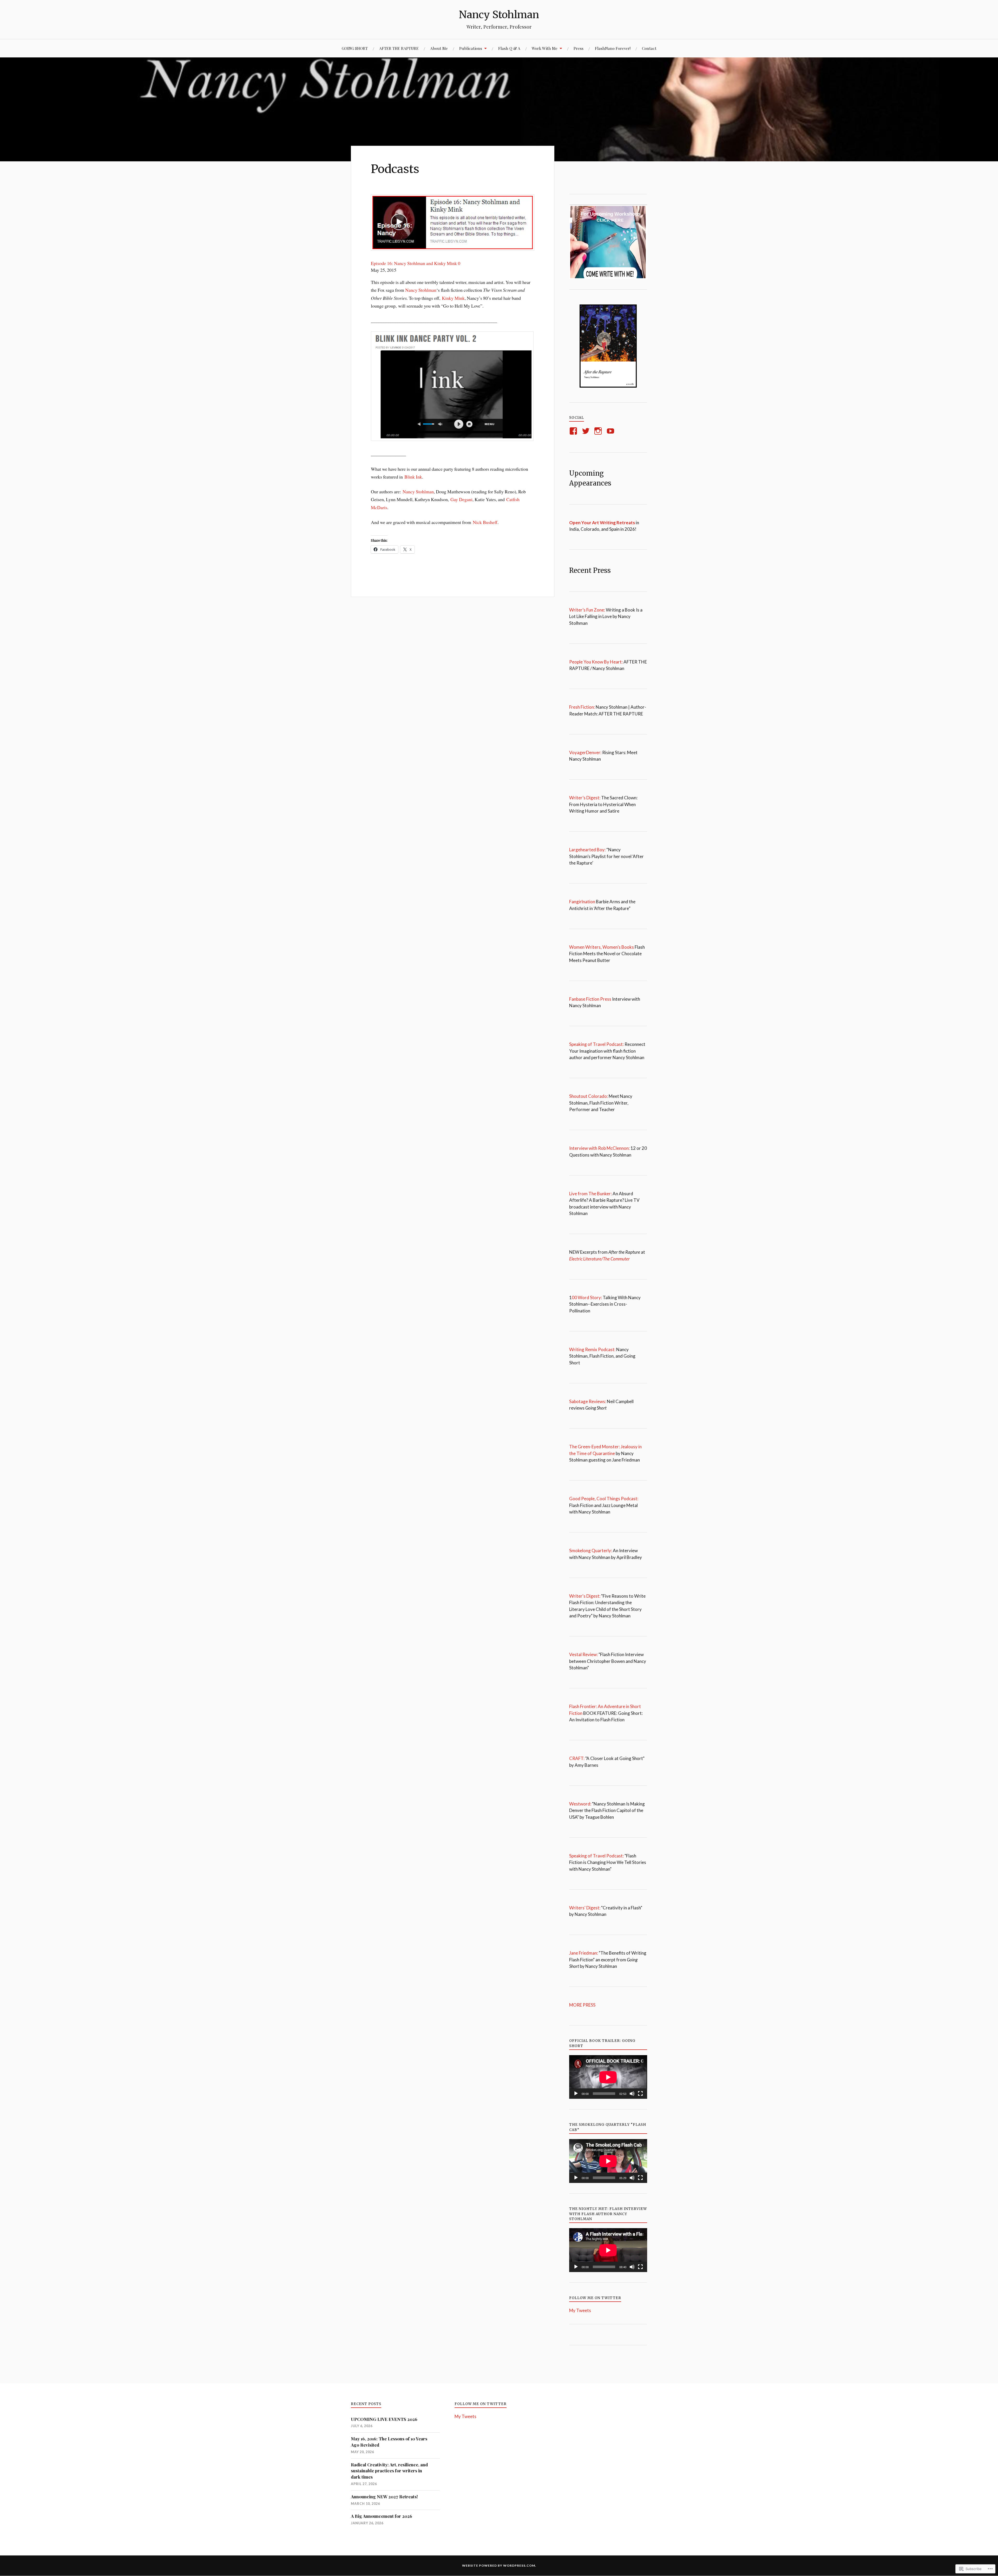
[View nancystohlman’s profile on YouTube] (611, 431)
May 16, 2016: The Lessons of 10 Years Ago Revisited (389, 2442)
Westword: (580, 1804)
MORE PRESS (583, 2005)
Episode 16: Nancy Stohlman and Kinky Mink (414, 263)
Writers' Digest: (585, 1908)
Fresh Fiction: (582, 707)
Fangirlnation (582, 902)
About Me (439, 48)
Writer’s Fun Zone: (587, 610)
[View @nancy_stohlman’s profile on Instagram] (599, 431)
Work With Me (545, 48)
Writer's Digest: (585, 1596)
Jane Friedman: (584, 1953)
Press (579, 48)
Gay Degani (461, 499)
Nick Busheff (485, 522)
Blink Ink (413, 477)
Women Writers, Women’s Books (602, 947)
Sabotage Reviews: (588, 1401)
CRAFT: (577, 1758)
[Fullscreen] (640, 2094)
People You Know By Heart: (596, 662)
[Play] (576, 2094)
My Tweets (580, 2310)
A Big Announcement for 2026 (382, 2516)
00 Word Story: (587, 1297)
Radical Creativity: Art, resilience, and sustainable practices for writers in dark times (389, 2471)
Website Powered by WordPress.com (499, 2565)
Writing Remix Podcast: (592, 1349)
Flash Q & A (509, 48)
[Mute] (632, 2094)
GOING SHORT (355, 48)
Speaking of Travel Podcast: (597, 1044)
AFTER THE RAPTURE (399, 48)
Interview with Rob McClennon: (599, 1148)
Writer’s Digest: (585, 798)
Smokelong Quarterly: (591, 1551)
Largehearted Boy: (587, 850)
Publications (471, 48)
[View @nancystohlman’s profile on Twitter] (587, 431)
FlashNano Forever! (613, 48)
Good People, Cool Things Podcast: (604, 1499)
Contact (649, 48)
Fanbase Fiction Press (590, 999)
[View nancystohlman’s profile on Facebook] (574, 431)
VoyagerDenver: (585, 752)
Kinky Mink (453, 298)
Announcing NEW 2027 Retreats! (384, 2497)
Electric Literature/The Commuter (599, 1259)
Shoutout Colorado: (589, 1096)
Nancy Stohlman (499, 15)
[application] (608, 2077)
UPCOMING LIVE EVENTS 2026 (384, 2419)
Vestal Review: (583, 1654)
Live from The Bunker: (590, 1194)
